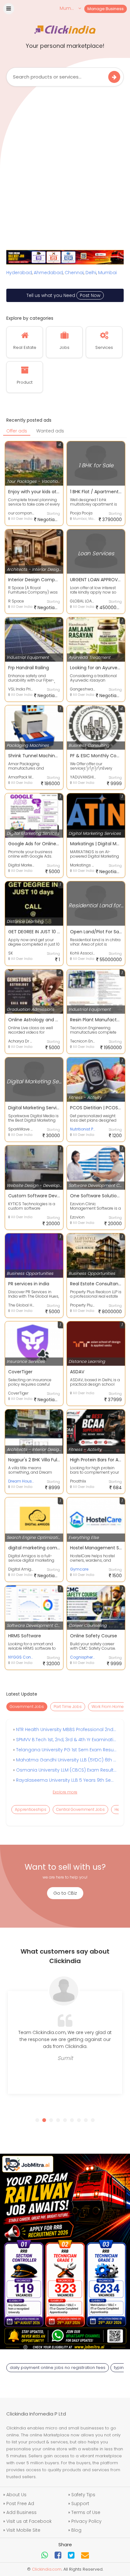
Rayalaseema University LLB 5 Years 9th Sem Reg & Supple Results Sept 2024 (66, 1780)
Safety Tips (83, 2495)
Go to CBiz (65, 1893)
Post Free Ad (20, 2504)
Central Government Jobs (80, 1809)
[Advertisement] (65, 161)
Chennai (74, 273)
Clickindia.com (47, 2569)
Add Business (21, 2512)
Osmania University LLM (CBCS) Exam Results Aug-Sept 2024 (66, 1770)
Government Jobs (27, 1707)
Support (80, 2504)
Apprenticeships (31, 1809)
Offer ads (17, 431)
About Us (16, 2495)
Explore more (65, 1792)
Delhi (91, 273)
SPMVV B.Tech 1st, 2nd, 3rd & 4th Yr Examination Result (66, 1740)
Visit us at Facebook (29, 2521)
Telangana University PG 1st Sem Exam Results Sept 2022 (66, 1750)
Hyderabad (19, 273)
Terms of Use (86, 2512)
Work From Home (108, 1707)
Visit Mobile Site (23, 2530)
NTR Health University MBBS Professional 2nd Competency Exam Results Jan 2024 (66, 1729)
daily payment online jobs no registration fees (58, 2368)
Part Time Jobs (68, 1707)
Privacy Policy (86, 2521)
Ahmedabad (48, 273)
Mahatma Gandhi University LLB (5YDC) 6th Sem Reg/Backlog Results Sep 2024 (66, 1760)
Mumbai (107, 273)
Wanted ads (50, 431)
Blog (76, 2530)
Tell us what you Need (63, 295)
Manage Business (106, 9)
